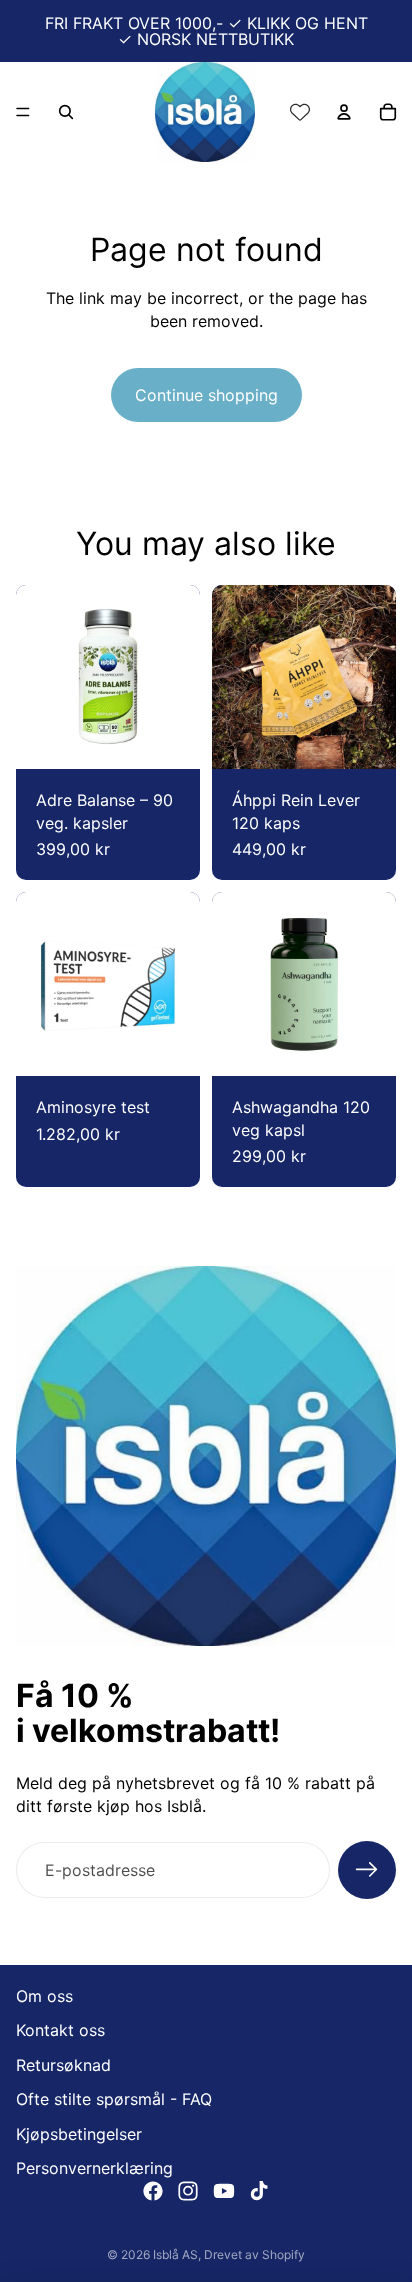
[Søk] (66, 112)
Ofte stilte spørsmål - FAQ (114, 2099)
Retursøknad (63, 2065)
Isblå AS (175, 2254)
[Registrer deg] (367, 1870)
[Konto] (344, 112)
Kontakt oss (60, 2030)
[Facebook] (153, 2191)
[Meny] (23, 112)
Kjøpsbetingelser (79, 2133)
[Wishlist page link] (300, 112)
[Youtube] (224, 2191)
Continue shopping (206, 395)
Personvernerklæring (94, 2168)
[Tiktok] (259, 2191)
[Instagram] (188, 2191)
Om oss (44, 1996)
